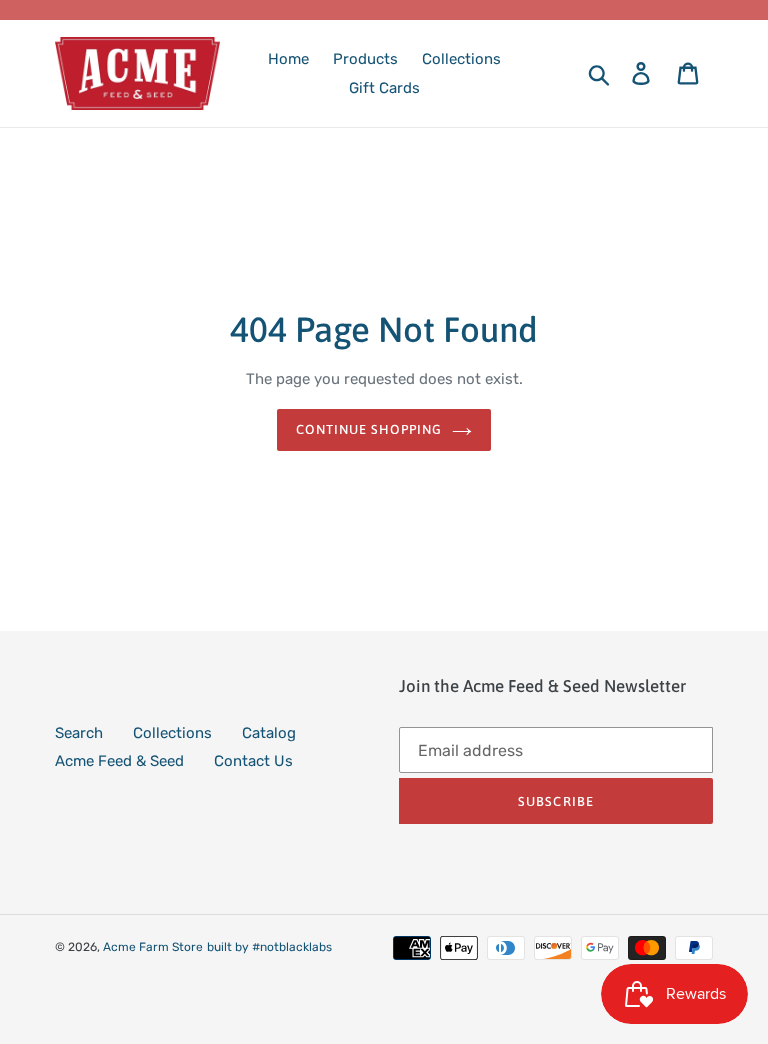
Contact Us (253, 761)
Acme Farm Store (153, 947)
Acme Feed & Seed (119, 761)
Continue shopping (369, 429)
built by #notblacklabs (269, 947)
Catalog (269, 733)
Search (79, 733)
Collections (172, 733)
